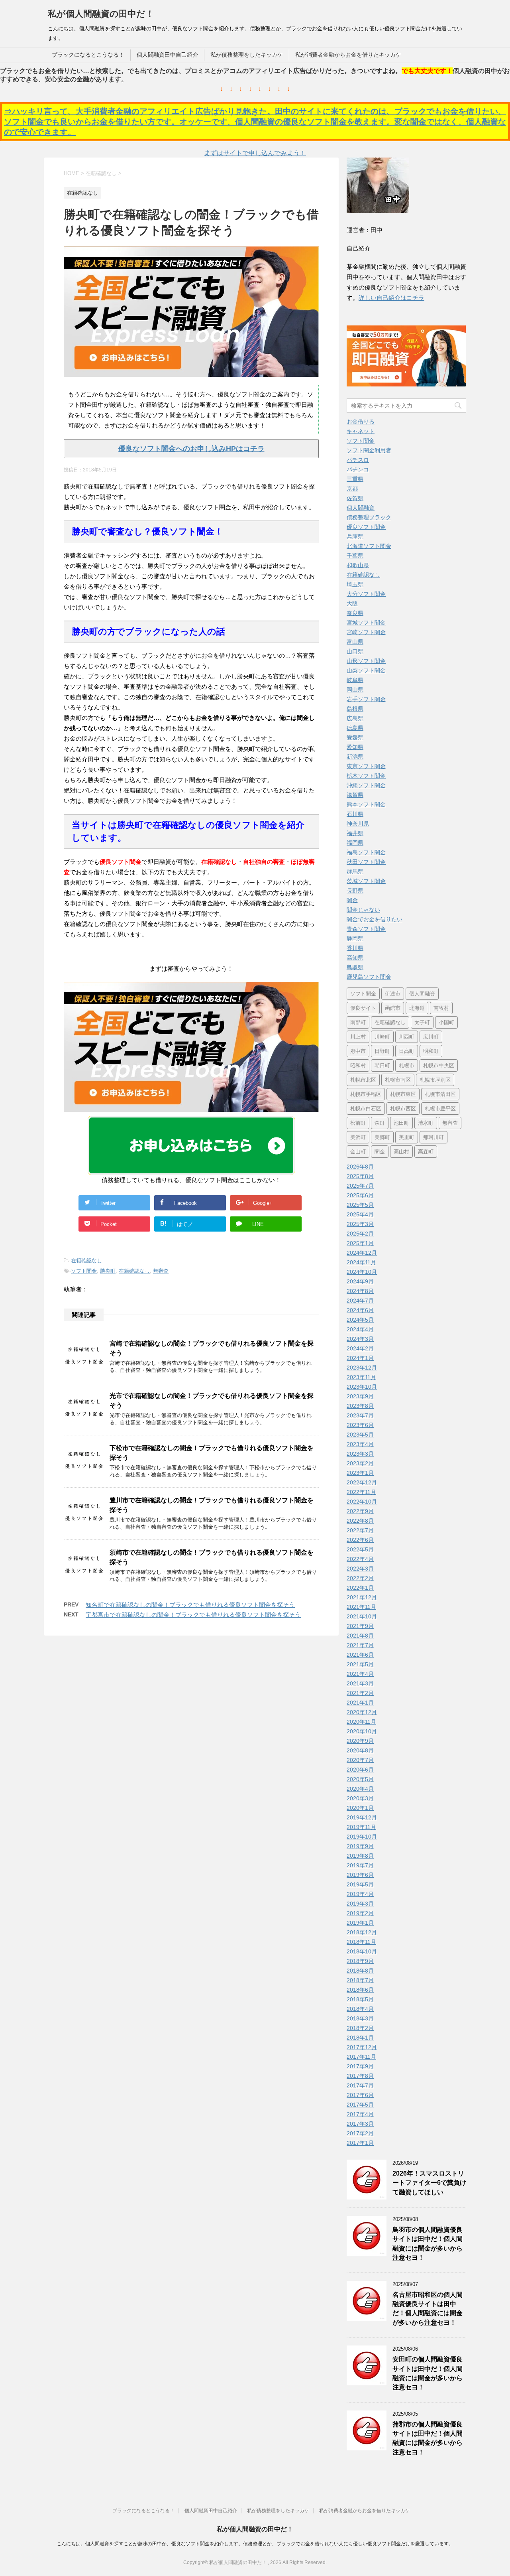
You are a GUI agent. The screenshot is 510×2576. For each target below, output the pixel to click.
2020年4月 (360, 1789)
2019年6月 (360, 1875)
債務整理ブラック (369, 517)
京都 (352, 489)
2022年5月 (360, 1549)
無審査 (161, 1271)
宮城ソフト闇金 (366, 623)
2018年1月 (360, 2038)
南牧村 (441, 1008)
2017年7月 (360, 2085)
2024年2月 (360, 1348)
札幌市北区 (363, 1080)
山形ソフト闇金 (366, 661)
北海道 (417, 1008)
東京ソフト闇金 (366, 766)
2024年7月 (360, 1301)
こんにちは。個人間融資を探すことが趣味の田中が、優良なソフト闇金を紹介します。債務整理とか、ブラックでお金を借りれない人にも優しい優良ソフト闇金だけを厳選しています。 (255, 2544)
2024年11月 (361, 1262)
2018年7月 (360, 1980)
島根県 (355, 709)
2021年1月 (360, 1703)
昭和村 (358, 1065)
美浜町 (358, 1137)
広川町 (431, 1037)
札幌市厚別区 (435, 1080)
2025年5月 (360, 1205)
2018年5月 (360, 1999)
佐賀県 (355, 498)
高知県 (355, 958)
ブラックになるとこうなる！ (88, 55)
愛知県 (355, 747)
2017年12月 (362, 2047)
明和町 (431, 1051)
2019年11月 (361, 1827)
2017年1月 (360, 2143)
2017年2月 (360, 2133)
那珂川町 (433, 1137)
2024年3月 (360, 1339)
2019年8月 (360, 1856)
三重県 (355, 479)
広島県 (355, 718)
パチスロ (358, 460)
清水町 (426, 1123)
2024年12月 (362, 1253)
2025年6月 (360, 1195)
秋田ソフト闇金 (366, 862)
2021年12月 (362, 1597)
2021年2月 (360, 1693)
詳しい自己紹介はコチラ (391, 298)
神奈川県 (358, 824)
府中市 (358, 1051)
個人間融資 (361, 508)
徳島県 (355, 728)
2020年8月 (360, 1750)
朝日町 (382, 1065)
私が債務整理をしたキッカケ (247, 55)
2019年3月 (360, 1904)
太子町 (422, 1022)
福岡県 (355, 843)
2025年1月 (360, 1243)
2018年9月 (360, 1961)
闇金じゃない (363, 910)
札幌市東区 (403, 1094)
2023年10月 (362, 1387)
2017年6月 (360, 2095)
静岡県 (355, 938)
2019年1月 (360, 1923)
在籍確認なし (86, 1260)
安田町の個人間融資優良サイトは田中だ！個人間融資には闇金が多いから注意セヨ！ (428, 2373)
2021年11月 (361, 1607)
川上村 (358, 1037)
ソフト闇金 (84, 1271)
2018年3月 (360, 2018)
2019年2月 (360, 1913)
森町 (380, 1123)
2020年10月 (362, 1731)
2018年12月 (362, 1932)
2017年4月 (360, 2114)
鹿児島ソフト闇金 (369, 977)
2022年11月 (361, 1492)
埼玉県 (355, 584)
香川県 (355, 948)
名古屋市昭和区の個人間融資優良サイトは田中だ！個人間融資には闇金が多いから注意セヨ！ (428, 2309)
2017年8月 (360, 2076)
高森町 (426, 1152)
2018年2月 (360, 2028)
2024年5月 (360, 1320)
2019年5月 (360, 1884)
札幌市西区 (403, 1109)
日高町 (407, 1051)
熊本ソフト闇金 (366, 804)
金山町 (358, 1152)
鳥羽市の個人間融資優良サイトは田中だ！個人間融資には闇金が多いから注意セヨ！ (428, 2244)
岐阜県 (355, 680)
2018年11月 (361, 1942)
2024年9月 (360, 1281)
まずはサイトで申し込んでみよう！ (255, 153)
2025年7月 (360, 1186)
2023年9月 (360, 1396)
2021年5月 (360, 1664)
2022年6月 (360, 1540)
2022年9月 (360, 1511)
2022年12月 (362, 1482)
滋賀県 (355, 795)
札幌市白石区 (366, 1109)
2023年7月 (360, 1415)
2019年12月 (362, 1817)
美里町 (407, 1137)
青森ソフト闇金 (366, 929)
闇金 (352, 900)
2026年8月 (360, 1167)
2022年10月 (362, 1502)
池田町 (401, 1123)
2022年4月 (360, 1559)
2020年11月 (361, 1722)
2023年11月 (361, 1377)
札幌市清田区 (440, 1094)
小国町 (446, 1022)
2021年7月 (360, 1645)
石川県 (355, 814)
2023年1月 (360, 1473)
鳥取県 (355, 967)
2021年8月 (360, 1636)
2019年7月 (360, 1865)
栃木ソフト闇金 (366, 776)
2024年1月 (360, 1358)
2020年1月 (360, 1808)
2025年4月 (360, 1214)
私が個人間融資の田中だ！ (101, 14)
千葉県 (355, 556)
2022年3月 (360, 1569)
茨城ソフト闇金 (366, 881)
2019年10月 (362, 1837)
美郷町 (382, 1137)
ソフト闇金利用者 (369, 450)
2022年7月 (360, 1530)
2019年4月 (360, 1894)
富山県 (355, 642)
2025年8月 (360, 1176)
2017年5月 (360, 2105)
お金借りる (361, 422)
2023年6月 (360, 1425)
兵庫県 (355, 536)
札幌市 (407, 1065)
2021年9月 (360, 1626)
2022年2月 (360, 1578)
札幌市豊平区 (440, 1109)
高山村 (401, 1152)
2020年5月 (360, 1779)
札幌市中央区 (439, 1065)
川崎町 (382, 1037)
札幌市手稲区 (366, 1094)
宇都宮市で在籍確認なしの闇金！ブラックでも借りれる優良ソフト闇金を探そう (193, 1615)
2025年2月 (360, 1234)
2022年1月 (360, 1588)
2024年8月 (360, 1291)
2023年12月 (362, 1368)
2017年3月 (360, 2124)
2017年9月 (360, 2066)
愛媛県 (355, 737)
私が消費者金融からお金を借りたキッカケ (348, 55)
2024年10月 (362, 1272)
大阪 (352, 603)
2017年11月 (361, 2057)
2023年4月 (360, 1444)
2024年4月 (360, 1329)
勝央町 (108, 1271)
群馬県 (355, 871)
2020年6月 (360, 1770)
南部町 (358, 1022)
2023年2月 (360, 1463)
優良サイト (363, 1008)
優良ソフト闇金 (366, 527)
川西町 (407, 1037)
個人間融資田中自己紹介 (167, 55)
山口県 (355, 651)
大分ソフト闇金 (366, 594)
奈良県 (355, 613)
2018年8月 (360, 1971)
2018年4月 (360, 2009)
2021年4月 (360, 1674)
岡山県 (355, 690)
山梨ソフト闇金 (366, 670)
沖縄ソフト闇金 (366, 785)
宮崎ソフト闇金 (366, 632)
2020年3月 (360, 1798)
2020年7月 (360, 1760)
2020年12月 (362, 1712)
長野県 (355, 891)
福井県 (355, 833)
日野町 (382, 1051)
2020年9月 (360, 1741)
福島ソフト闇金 (366, 852)
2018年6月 (360, 1990)
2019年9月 (360, 1846)
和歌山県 (358, 565)
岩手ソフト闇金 (366, 699)
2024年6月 (360, 1310)
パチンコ (358, 469)
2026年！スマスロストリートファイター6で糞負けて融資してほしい (429, 2183)
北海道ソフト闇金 (369, 546)
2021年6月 (360, 1655)
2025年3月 (360, 1224)
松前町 (358, 1123)
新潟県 (355, 757)
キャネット (361, 431)
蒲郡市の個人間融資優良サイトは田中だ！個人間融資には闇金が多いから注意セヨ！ (428, 2438)
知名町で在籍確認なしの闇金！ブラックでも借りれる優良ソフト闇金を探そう (190, 1605)
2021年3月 (360, 1683)
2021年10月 (362, 1616)
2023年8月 (360, 1406)
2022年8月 (360, 1521)
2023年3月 (360, 1454)
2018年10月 (362, 1951)
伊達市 (393, 994)
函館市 (393, 1008)
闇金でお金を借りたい (375, 919)
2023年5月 (360, 1435)
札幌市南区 (398, 1080)
